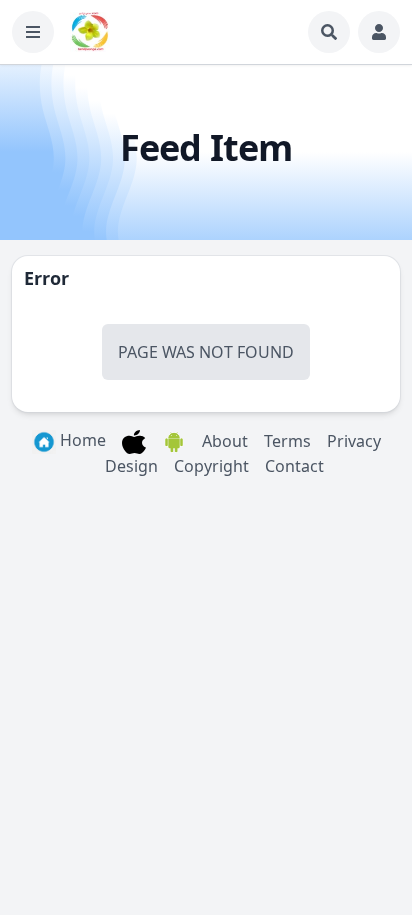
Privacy (354, 441)
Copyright (211, 466)
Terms (287, 441)
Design (131, 466)
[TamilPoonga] (90, 32)
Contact (294, 466)
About (225, 441)
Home (81, 440)
